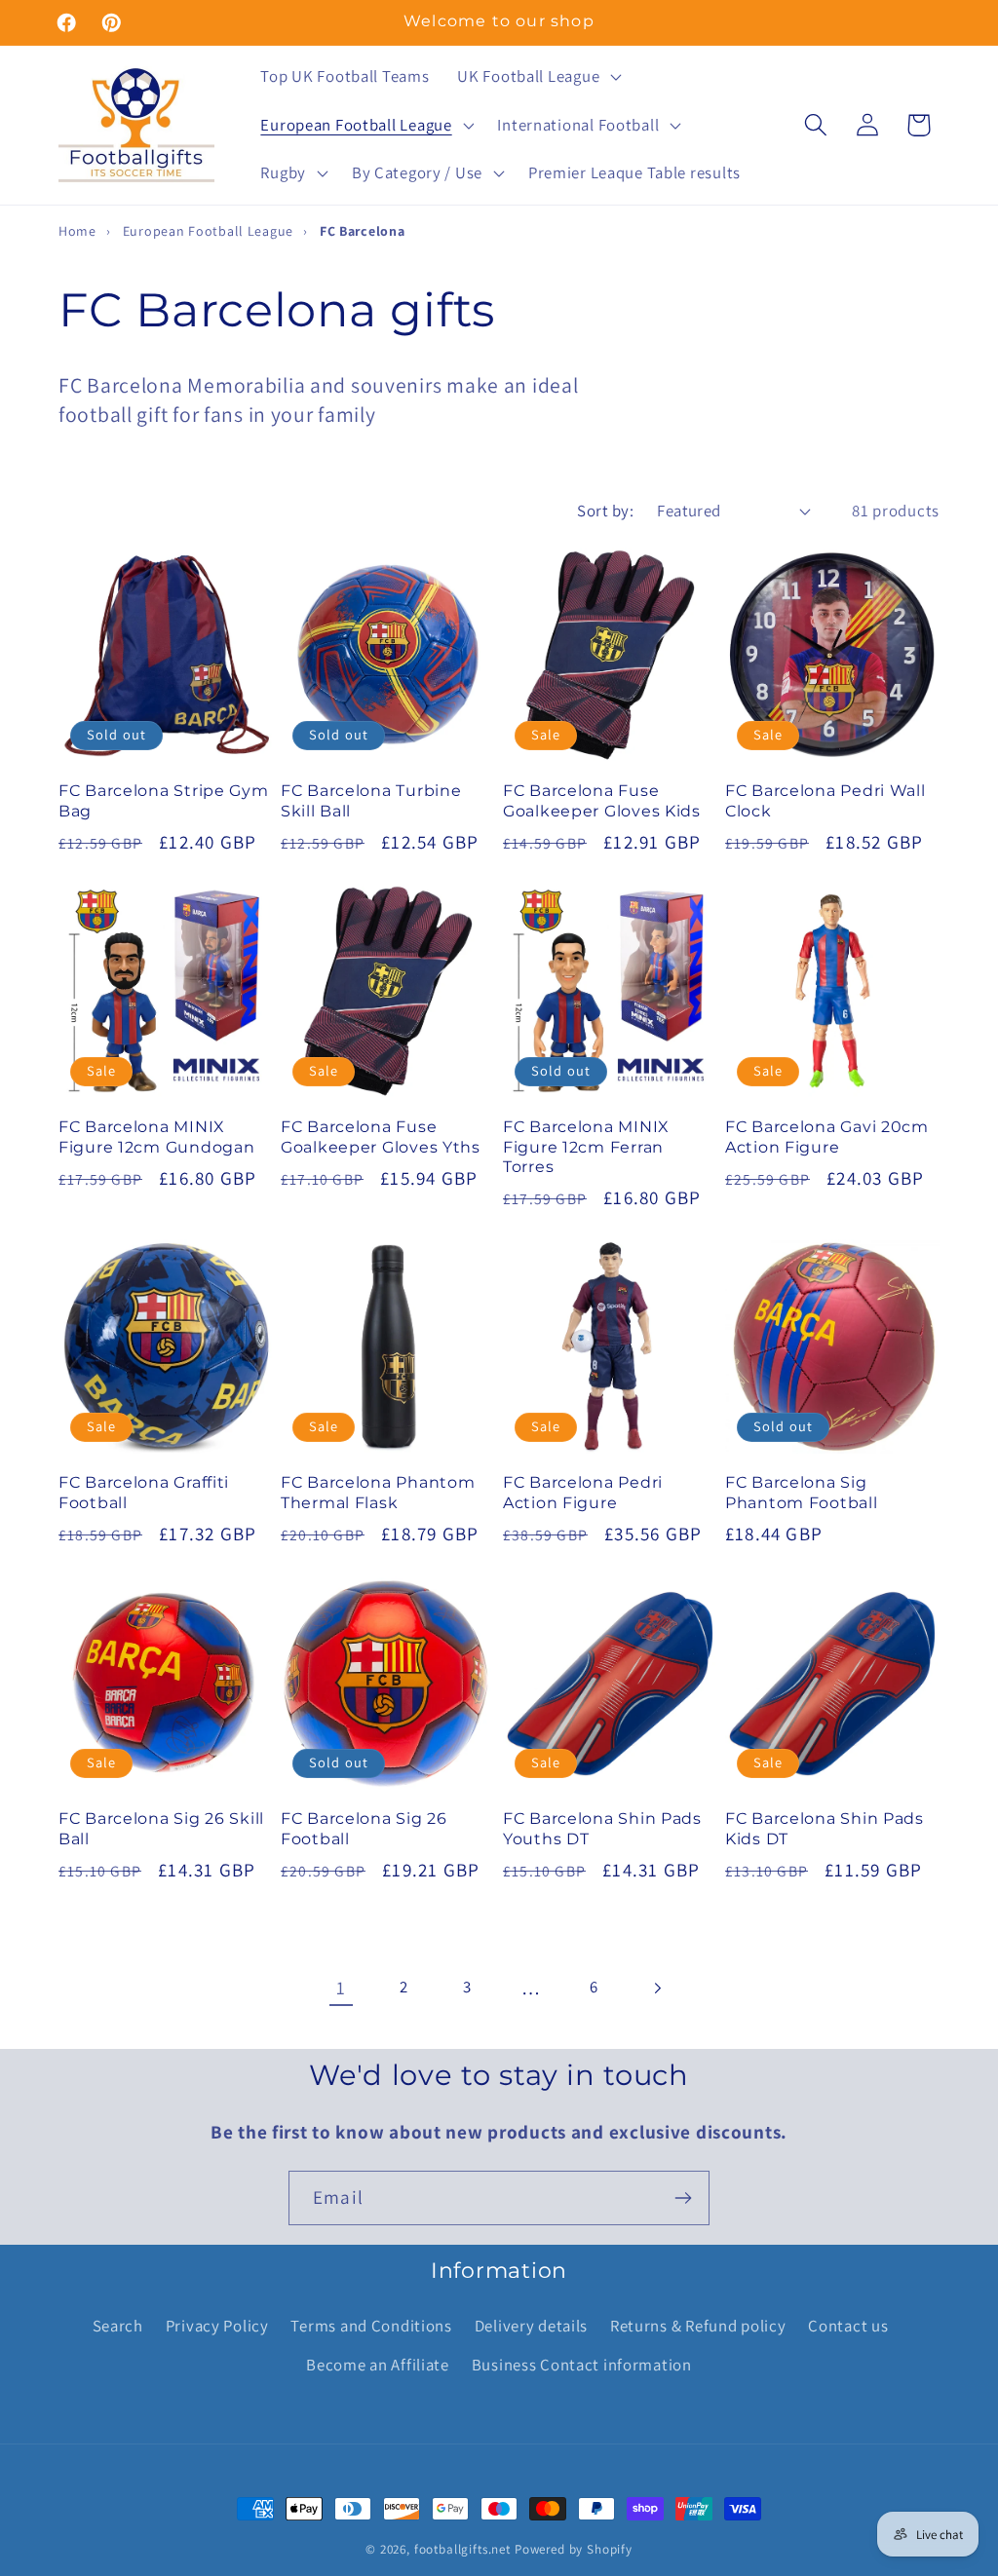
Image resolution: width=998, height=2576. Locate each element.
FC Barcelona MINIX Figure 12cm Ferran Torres (586, 1147)
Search (118, 2326)
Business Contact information (582, 2365)
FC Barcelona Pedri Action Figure (583, 1492)
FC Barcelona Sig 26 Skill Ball (161, 1828)
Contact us (848, 2326)
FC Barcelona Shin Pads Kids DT (825, 1828)
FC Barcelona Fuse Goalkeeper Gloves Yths (381, 1136)
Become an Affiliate (378, 2365)
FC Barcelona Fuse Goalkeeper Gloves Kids (602, 800)
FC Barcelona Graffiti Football (144, 1492)
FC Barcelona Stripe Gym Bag (164, 800)
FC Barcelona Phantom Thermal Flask (378, 1492)
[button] (537, 76)
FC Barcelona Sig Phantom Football (802, 1492)
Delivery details (532, 2326)
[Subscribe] (683, 2198)
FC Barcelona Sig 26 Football (364, 1828)
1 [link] (341, 1988)
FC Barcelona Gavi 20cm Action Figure (827, 1136)
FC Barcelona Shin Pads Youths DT (602, 1828)
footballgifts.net (462, 2549)
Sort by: (605, 511)
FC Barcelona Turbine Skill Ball (371, 800)
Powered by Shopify (574, 2549)
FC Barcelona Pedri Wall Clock (825, 800)
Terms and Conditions (371, 2326)
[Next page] (657, 1988)
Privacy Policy (217, 2326)
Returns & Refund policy (698, 2326)
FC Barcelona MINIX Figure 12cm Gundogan (156, 1136)
